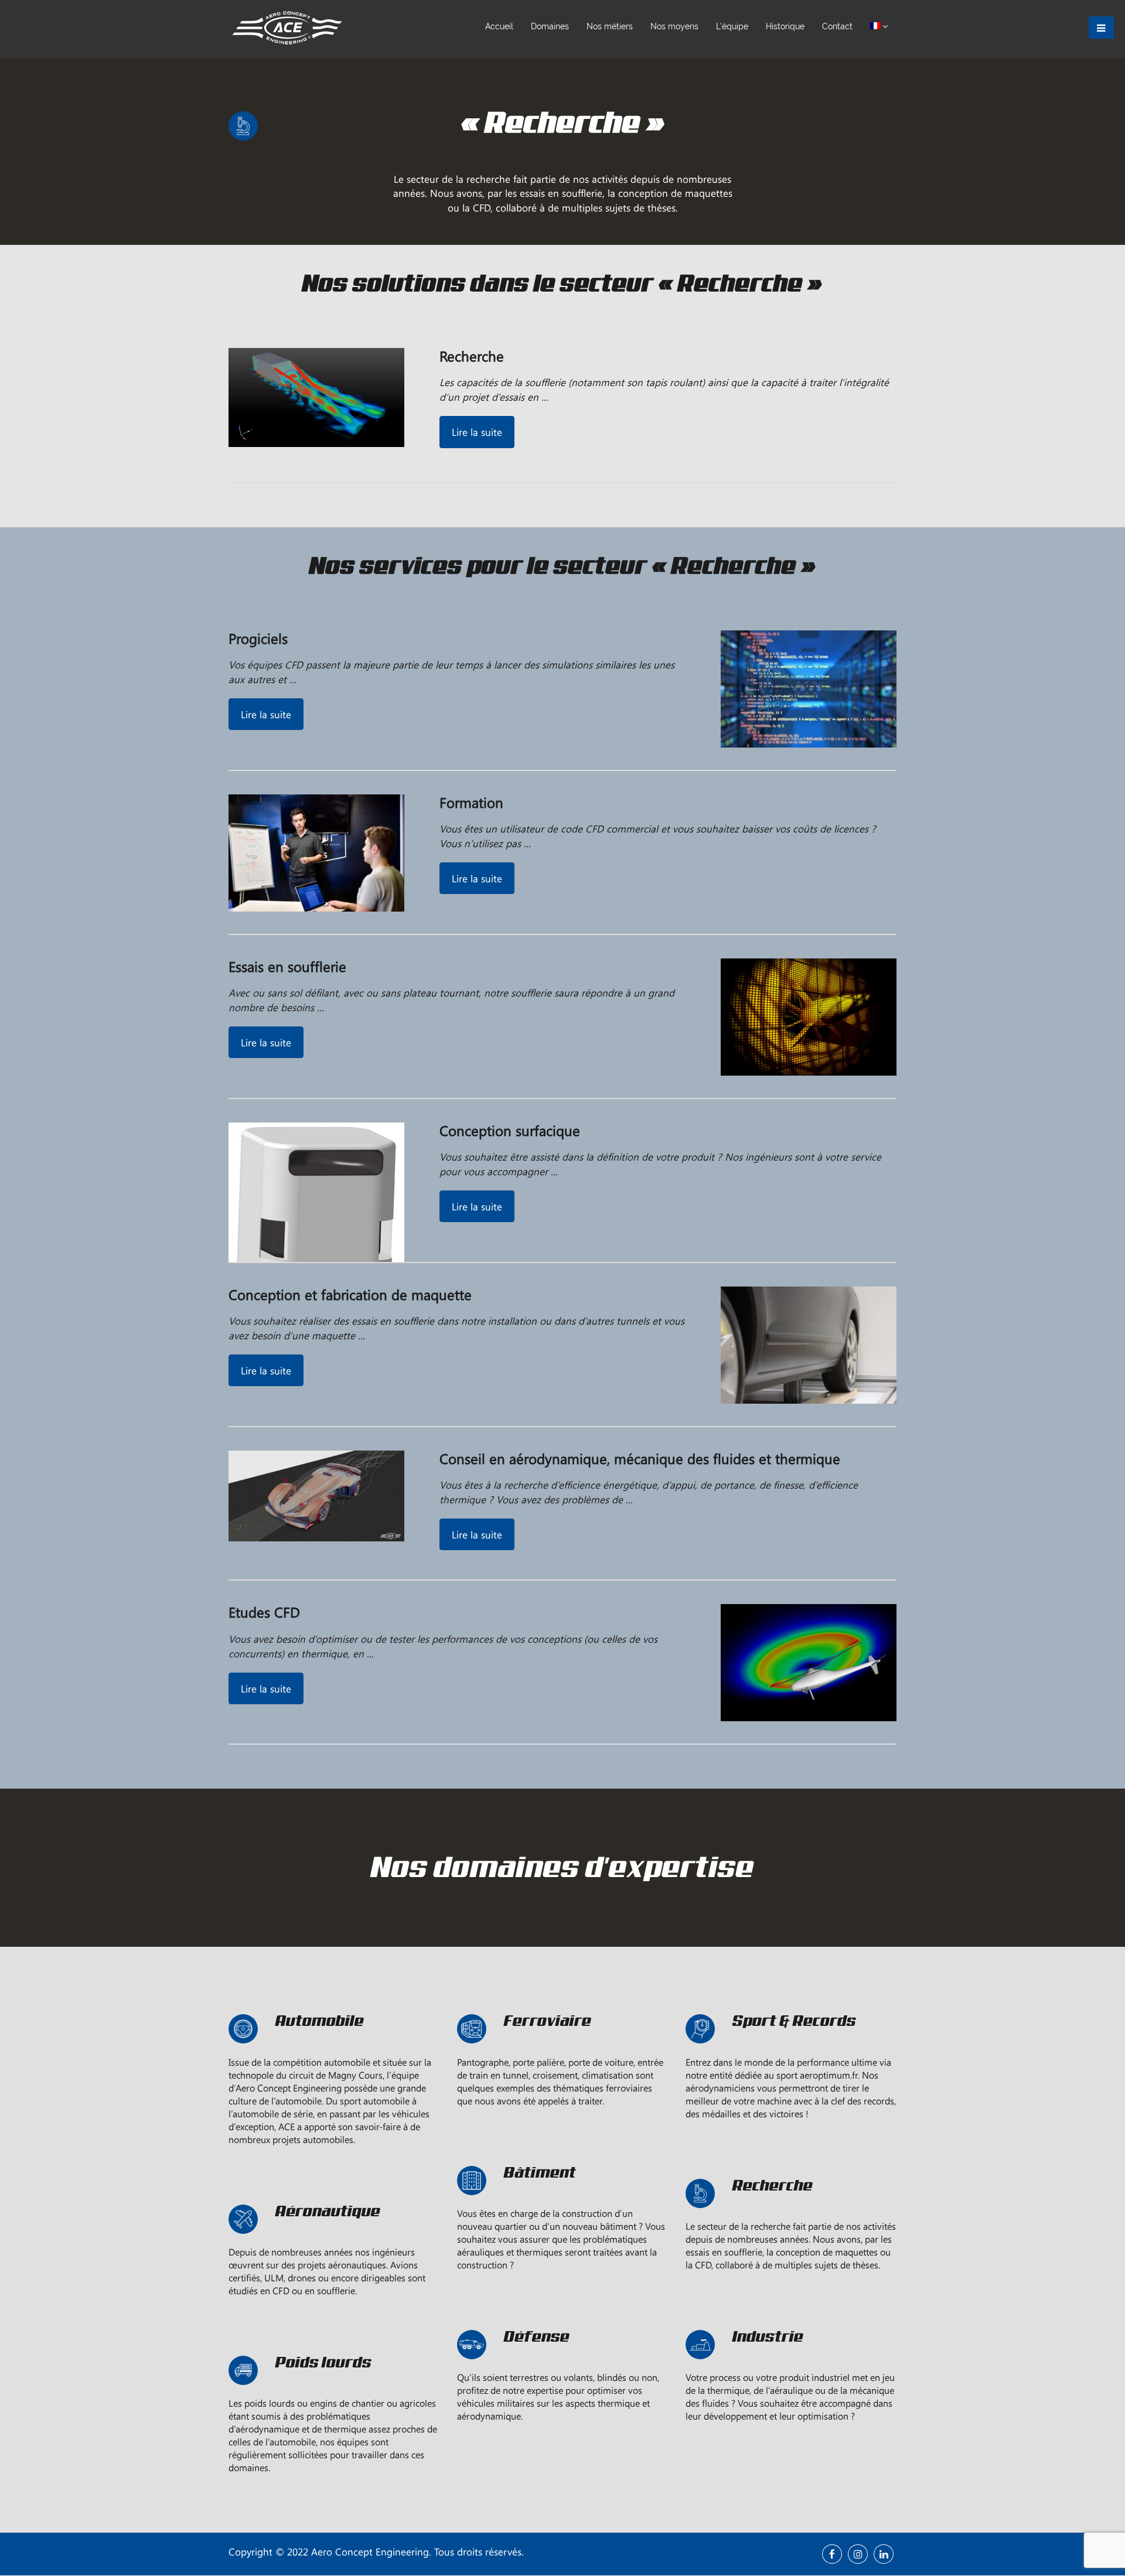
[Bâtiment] (562, 2200)
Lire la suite (477, 432)
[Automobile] (334, 2048)
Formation (471, 802)
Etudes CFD (264, 1612)
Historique (785, 26)
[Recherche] (791, 2213)
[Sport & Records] (791, 2048)
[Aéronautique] (334, 2239)
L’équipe (732, 26)
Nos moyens (674, 26)
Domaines (550, 26)
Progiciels (258, 638)
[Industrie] (791, 2364)
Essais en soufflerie (287, 966)
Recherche (472, 356)
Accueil (499, 26)
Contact (837, 26)
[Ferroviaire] (562, 2048)
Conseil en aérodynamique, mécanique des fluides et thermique (640, 1458)
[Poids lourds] (334, 2390)
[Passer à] (879, 26)
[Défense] (562, 2364)
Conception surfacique (510, 1130)
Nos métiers (610, 26)
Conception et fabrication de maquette (350, 1294)
